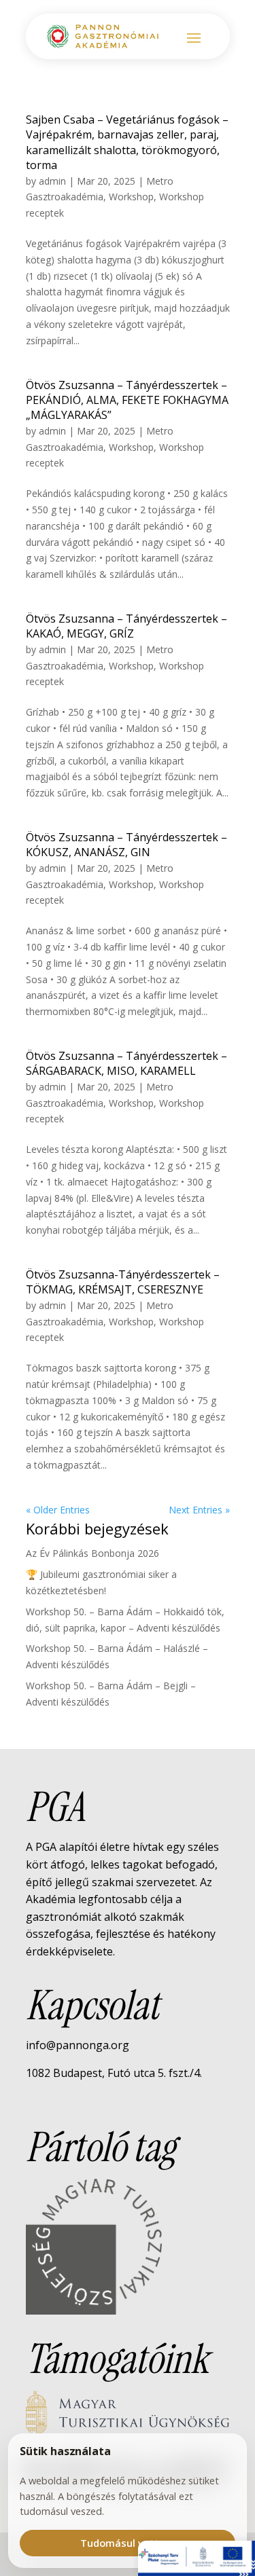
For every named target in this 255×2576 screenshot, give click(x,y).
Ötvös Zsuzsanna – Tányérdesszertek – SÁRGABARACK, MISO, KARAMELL (126, 1063)
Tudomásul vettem (128, 2543)
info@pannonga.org (78, 2045)
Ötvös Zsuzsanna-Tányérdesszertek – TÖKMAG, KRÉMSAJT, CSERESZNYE (123, 1282)
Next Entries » (199, 1510)
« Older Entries (58, 1510)
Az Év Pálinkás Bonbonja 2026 (92, 1553)
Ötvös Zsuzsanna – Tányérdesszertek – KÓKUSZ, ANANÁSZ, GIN (126, 845)
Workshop (131, 197)
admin (52, 181)
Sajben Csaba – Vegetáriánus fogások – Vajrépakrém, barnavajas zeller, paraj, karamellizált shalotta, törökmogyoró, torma (127, 142)
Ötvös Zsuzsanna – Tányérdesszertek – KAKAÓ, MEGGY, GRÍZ (126, 626)
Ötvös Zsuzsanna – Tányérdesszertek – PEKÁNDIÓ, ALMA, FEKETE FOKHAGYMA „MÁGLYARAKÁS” (127, 400)
